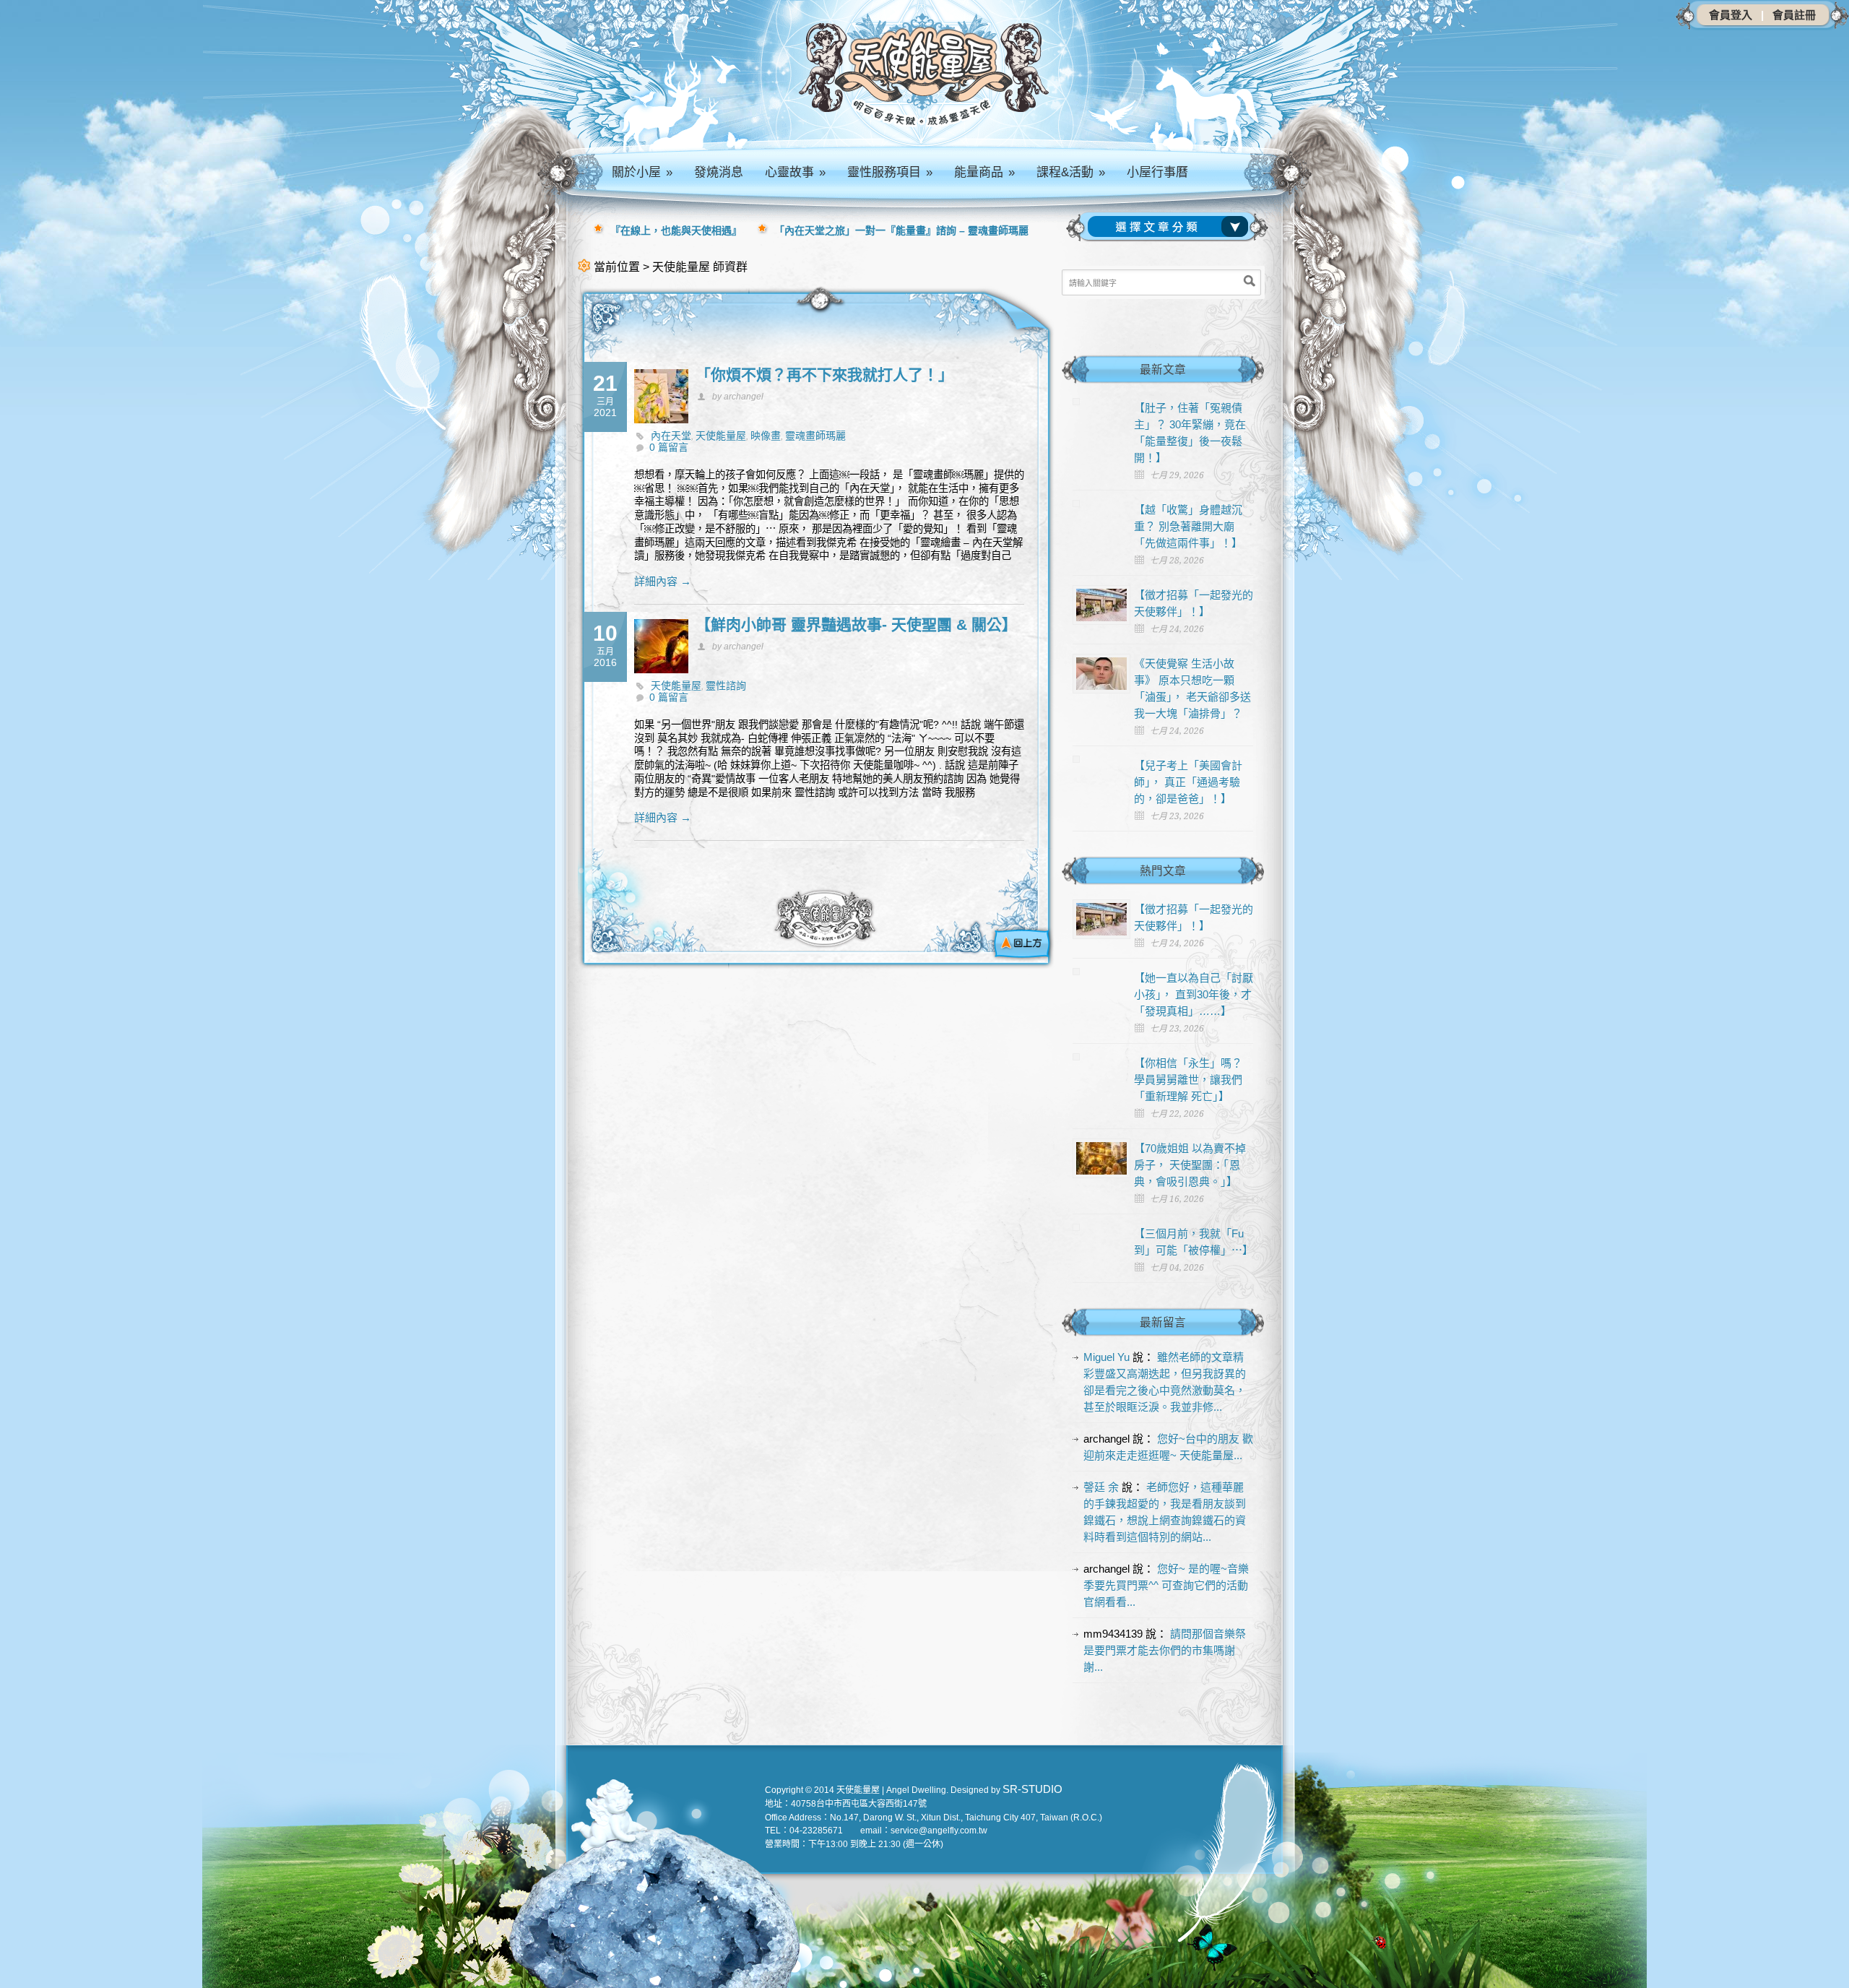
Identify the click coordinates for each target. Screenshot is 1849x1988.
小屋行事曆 (1157, 172)
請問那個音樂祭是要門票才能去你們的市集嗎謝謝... (1165, 1650)
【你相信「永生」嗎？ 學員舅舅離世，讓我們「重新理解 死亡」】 (1188, 1080)
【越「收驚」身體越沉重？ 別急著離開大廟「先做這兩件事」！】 (1188, 526)
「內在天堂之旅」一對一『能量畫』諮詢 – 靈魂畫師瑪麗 (901, 230)
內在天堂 (671, 436)
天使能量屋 (721, 436)
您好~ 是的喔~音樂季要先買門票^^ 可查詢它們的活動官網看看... (1166, 1585)
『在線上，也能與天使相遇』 (676, 230)
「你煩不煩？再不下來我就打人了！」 (824, 375)
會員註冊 (1794, 15)
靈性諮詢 (726, 686)
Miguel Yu (1107, 1357)
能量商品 (984, 172)
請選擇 (1171, 227)
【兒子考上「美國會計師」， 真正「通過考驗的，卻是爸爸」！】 (1188, 782)
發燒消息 (719, 172)
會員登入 (1731, 15)
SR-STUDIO (1032, 1789)
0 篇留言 (669, 447)
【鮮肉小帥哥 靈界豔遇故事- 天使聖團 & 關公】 (856, 625)
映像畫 (766, 436)
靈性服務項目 (890, 172)
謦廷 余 (1101, 1487)
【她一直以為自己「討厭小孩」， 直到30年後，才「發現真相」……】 (1194, 994)
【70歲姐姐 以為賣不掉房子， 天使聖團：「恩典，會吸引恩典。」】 (1190, 1165)
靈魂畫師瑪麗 (815, 436)
